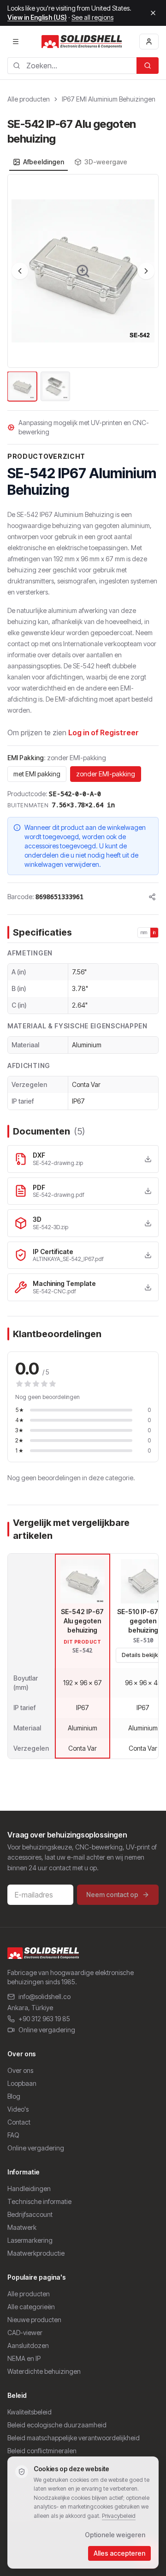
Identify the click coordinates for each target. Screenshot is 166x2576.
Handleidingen (29, 2189)
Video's (18, 2109)
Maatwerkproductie (36, 2253)
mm (144, 932)
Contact (19, 2122)
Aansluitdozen (28, 2345)
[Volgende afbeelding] (146, 271)
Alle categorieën (31, 2307)
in (154, 932)
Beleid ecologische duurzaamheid (57, 2425)
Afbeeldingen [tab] (44, 162)
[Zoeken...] (148, 66)
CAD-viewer (25, 2333)
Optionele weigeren (115, 2535)
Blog (14, 2096)
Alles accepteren (119, 2553)
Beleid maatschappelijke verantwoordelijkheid (74, 2438)
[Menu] (16, 42)
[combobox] (72, 66)
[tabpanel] (83, 288)
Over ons (20, 2070)
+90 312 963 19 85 (44, 2019)
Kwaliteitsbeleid (30, 2412)
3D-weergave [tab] (106, 162)
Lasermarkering (30, 2240)
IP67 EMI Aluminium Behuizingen (109, 99)
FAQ (13, 2135)
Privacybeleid (119, 2516)
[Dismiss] (153, 13)
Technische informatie (39, 2201)
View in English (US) (37, 17)
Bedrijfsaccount (30, 2214)
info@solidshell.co (44, 1997)
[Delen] (152, 897)
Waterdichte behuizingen (44, 2371)
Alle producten (29, 99)
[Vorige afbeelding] (20, 271)
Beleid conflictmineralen (42, 2451)
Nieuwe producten (34, 2320)
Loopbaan (22, 2083)
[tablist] (70, 162)
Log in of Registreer (104, 733)
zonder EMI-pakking (106, 774)
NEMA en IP (24, 2358)
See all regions (92, 17)
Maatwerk (22, 2227)
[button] (83, 271)
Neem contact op (112, 1894)
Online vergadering (47, 2030)
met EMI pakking (37, 774)
